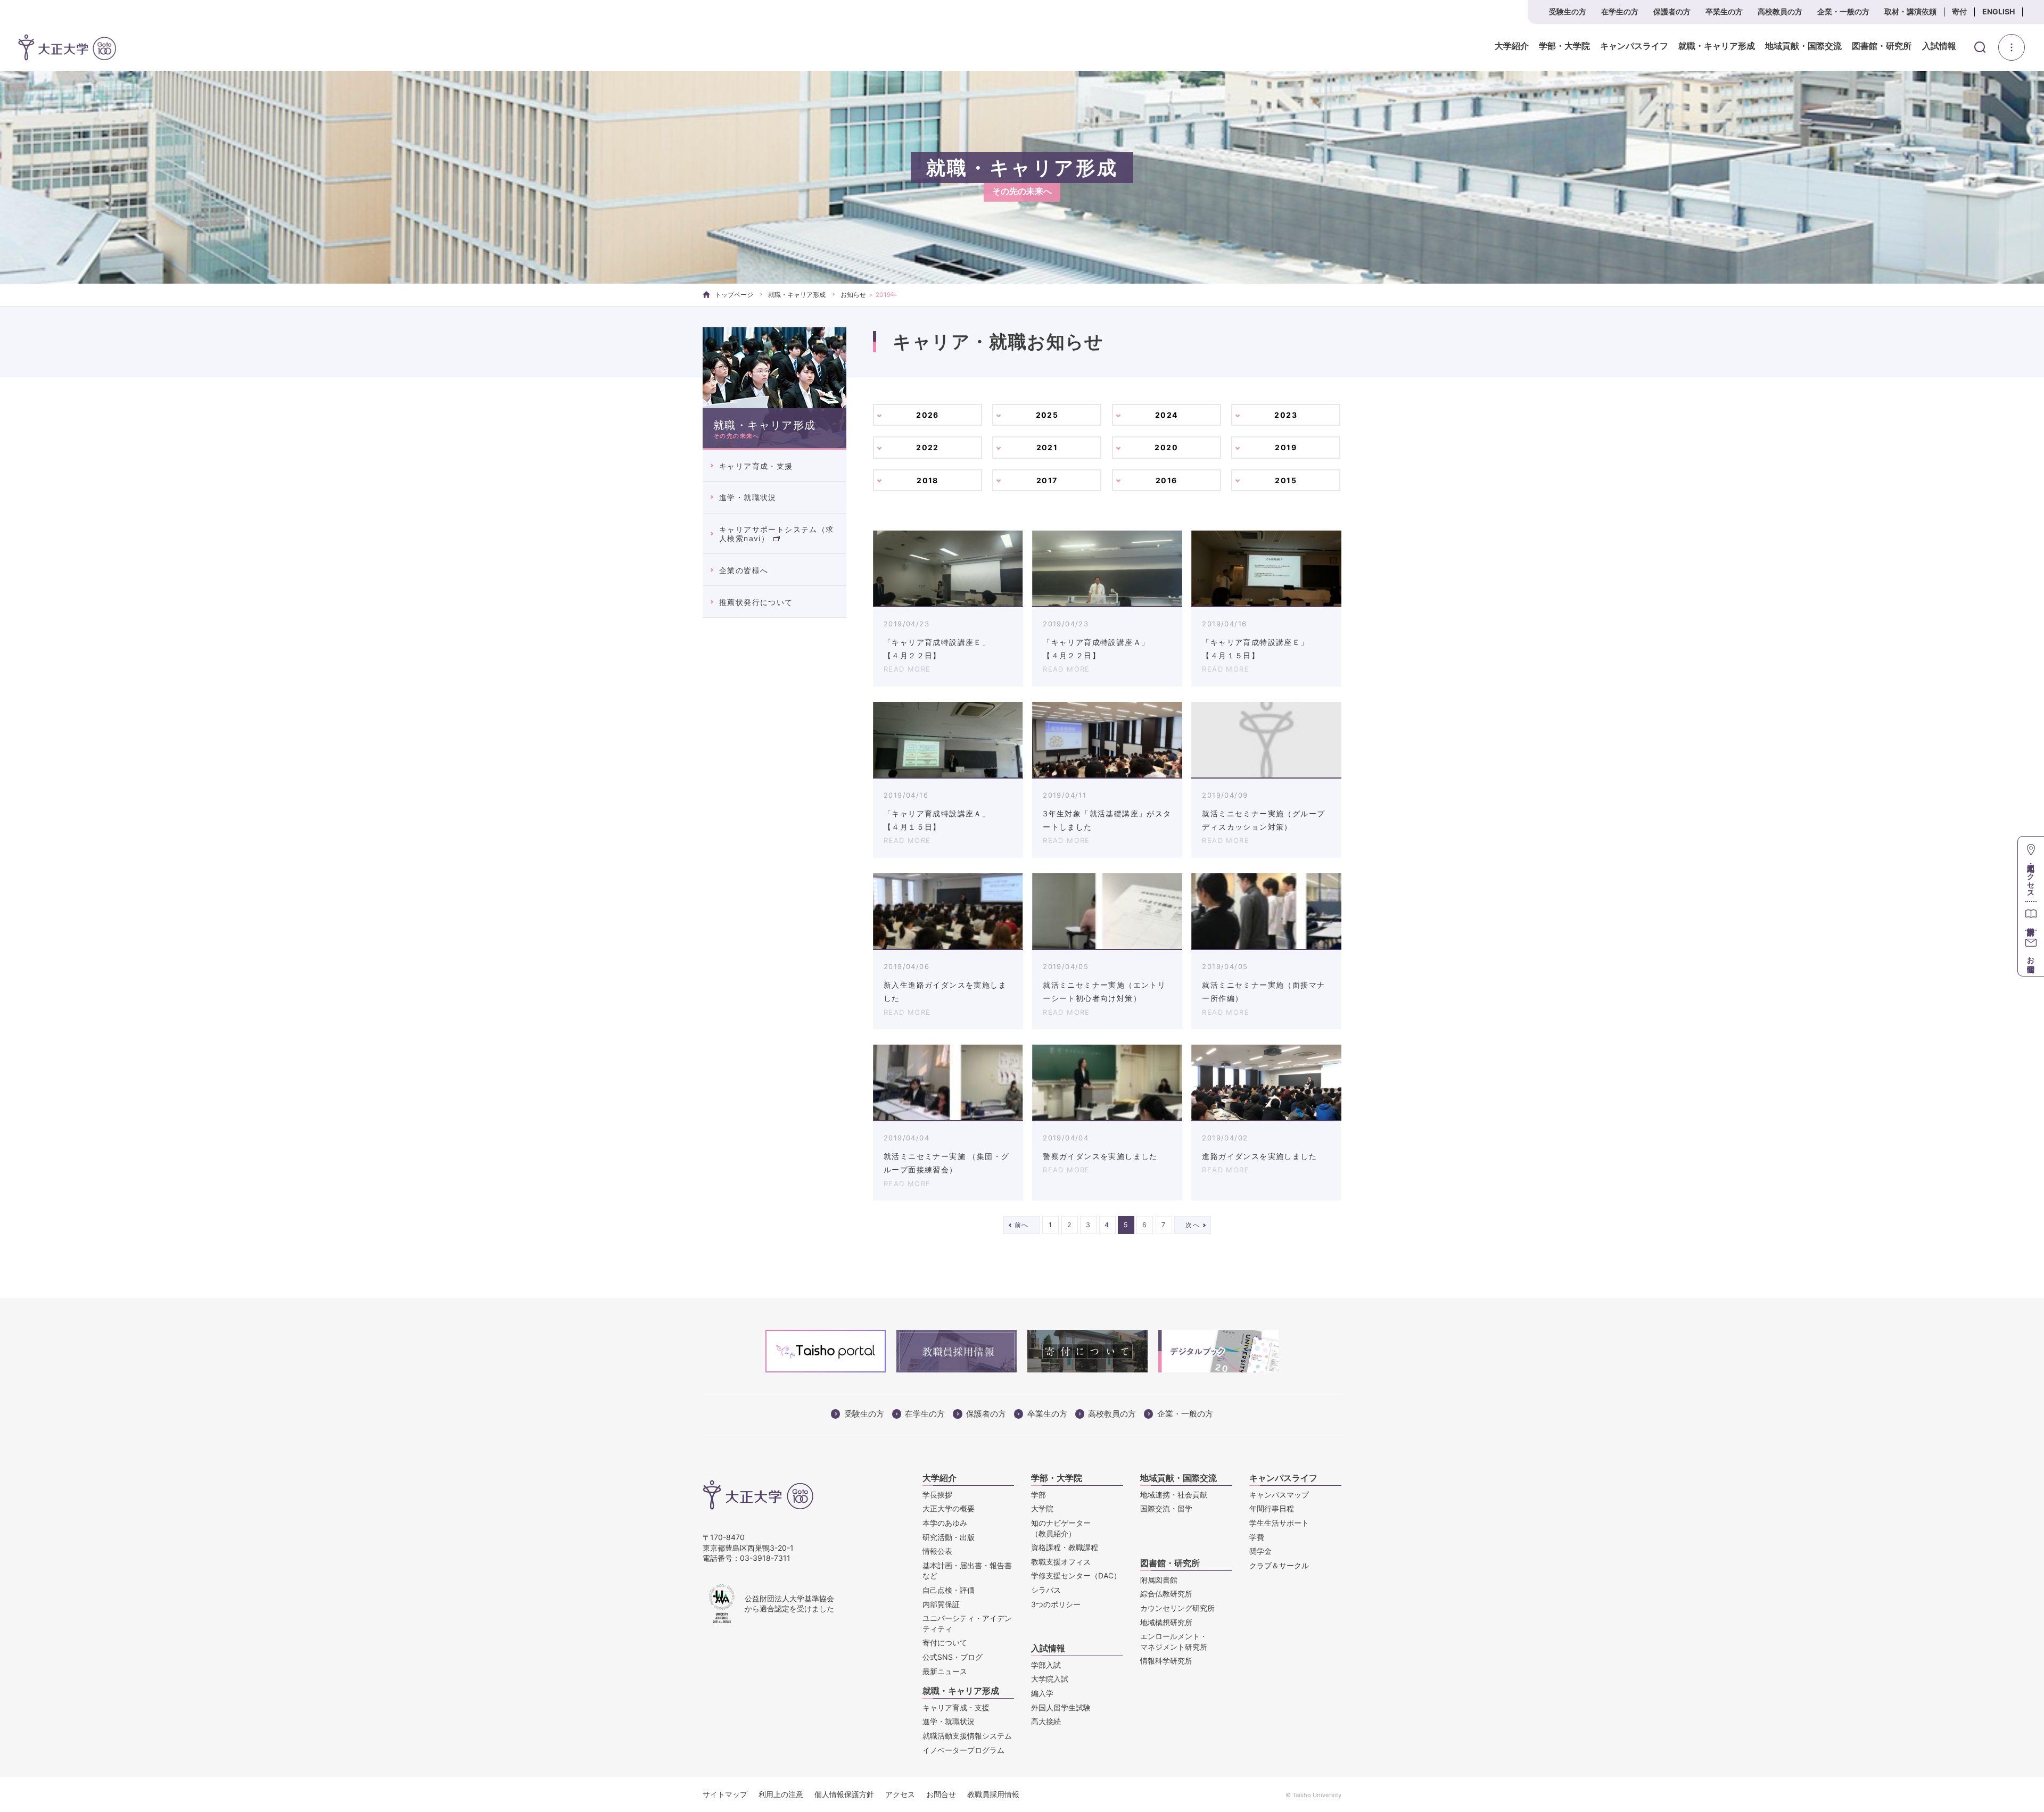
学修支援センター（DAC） (1076, 1575)
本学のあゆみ (945, 1523)
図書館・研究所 (1882, 46)
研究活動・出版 (949, 1537)
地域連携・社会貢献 (1174, 1495)
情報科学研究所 (1166, 1661)
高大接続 (1046, 1721)
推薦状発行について (756, 602)
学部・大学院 (1564, 46)
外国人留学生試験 (1061, 1707)
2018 (928, 480)
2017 (1047, 480)
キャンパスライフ (1634, 46)
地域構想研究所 (1166, 1622)
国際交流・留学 (1166, 1508)
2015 (1286, 480)
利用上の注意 (781, 1794)
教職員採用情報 (993, 1794)
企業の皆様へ (744, 570)
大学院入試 (1050, 1679)
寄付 (1959, 11)
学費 (1257, 1537)
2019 (1286, 447)
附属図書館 (1159, 1580)
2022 (928, 447)
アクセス (900, 1794)
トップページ (734, 295)
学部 (1039, 1495)
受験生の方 (1568, 11)
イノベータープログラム (963, 1750)
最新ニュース (945, 1671)
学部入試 (1046, 1665)
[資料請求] (2031, 916)
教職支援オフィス (1061, 1562)
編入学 (1042, 1693)
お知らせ (853, 295)
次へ (1193, 1225)
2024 (1167, 415)
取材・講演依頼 (1910, 11)
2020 (1166, 447)
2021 (1047, 447)
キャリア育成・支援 (756, 466)
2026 (928, 415)
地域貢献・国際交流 (1803, 46)
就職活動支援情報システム (967, 1736)
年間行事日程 (1272, 1508)
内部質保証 (941, 1604)
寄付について (945, 1643)
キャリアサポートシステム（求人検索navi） (777, 534)
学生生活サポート (1279, 1523)
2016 (1167, 480)
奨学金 (1260, 1551)
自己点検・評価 (949, 1590)
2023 (1286, 415)
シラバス (1046, 1590)
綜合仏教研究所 (1166, 1594)
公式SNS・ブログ (953, 1657)
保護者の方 (1672, 11)
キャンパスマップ (1279, 1495)
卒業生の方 (1724, 11)
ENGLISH (1998, 11)
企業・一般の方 (1843, 11)
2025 (1047, 415)
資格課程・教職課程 (1065, 1547)
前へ (1022, 1225)
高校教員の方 (1780, 11)
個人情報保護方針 (844, 1794)
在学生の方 (1620, 11)
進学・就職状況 (748, 497)
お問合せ (941, 1794)
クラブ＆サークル (1279, 1565)
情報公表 (937, 1551)
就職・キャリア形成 (1717, 46)
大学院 (1042, 1508)
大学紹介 (1512, 46)
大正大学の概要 (949, 1508)
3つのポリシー (1056, 1604)
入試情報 (1939, 46)
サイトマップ (725, 1794)
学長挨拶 (937, 1495)
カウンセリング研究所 (1177, 1608)
